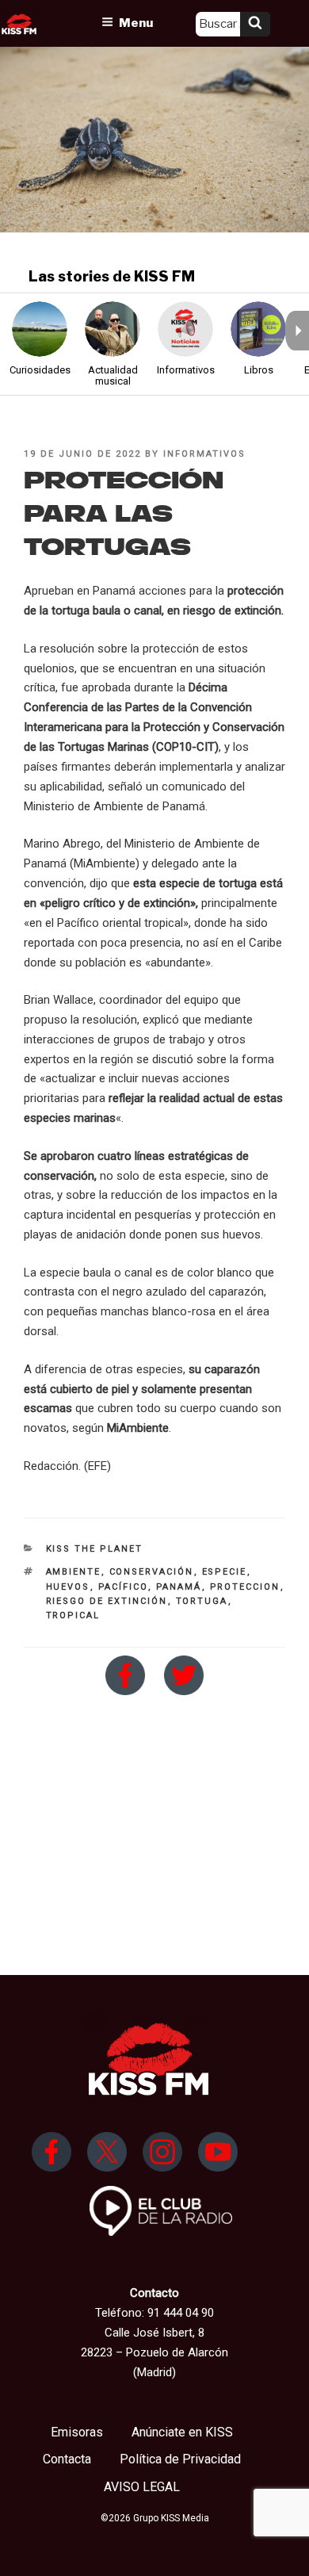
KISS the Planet (95, 1549)
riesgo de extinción (107, 1601)
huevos (68, 1587)
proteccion (245, 1587)
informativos (204, 454)
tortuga (202, 1601)
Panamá (179, 1587)
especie (225, 1572)
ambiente (74, 1572)
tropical (73, 1615)
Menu (136, 23)
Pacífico (123, 1587)
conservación (152, 1572)
